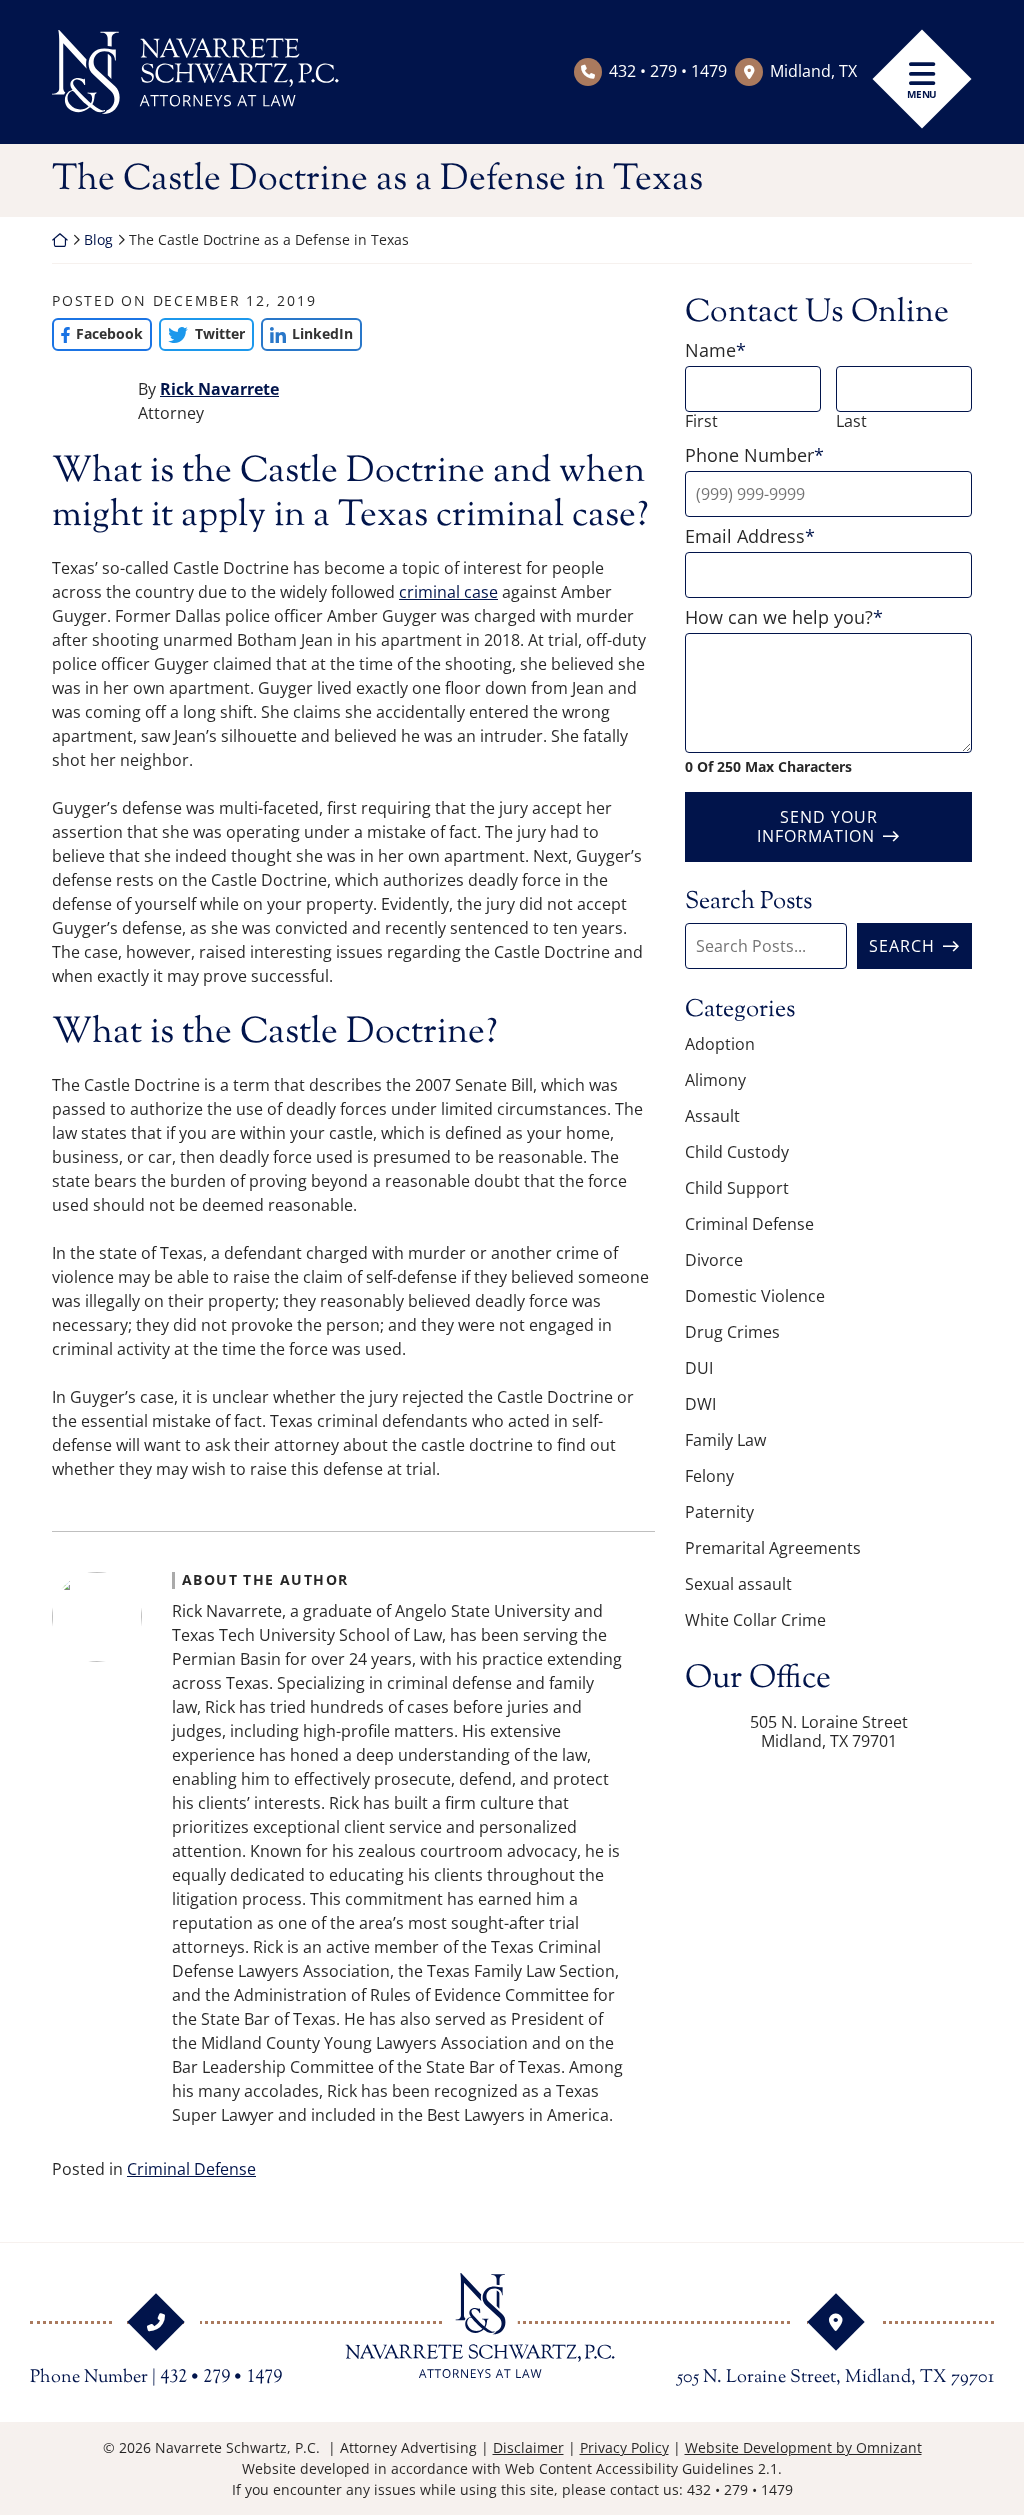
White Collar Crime (755, 1620)
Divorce (714, 1260)
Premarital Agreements (773, 1548)
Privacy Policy (624, 2447)
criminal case (448, 592)
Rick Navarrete (219, 389)
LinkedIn (307, 333)
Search (902, 946)
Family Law (725, 1440)
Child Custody (737, 1152)
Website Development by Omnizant (803, 2447)
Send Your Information (817, 826)
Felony (709, 1476)
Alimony (715, 1080)
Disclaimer (528, 2447)
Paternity (719, 1512)
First (701, 421)
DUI (699, 1368)
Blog (98, 239)
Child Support (737, 1188)
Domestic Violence (755, 1296)
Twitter (201, 333)
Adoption (720, 1044)
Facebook (97, 333)
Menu (922, 94)
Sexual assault (738, 1584)
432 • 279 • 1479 (668, 71)
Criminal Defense (191, 2169)
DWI (700, 1404)
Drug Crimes (732, 1332)
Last (851, 421)
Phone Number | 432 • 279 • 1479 (156, 2378)
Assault (712, 1116)
